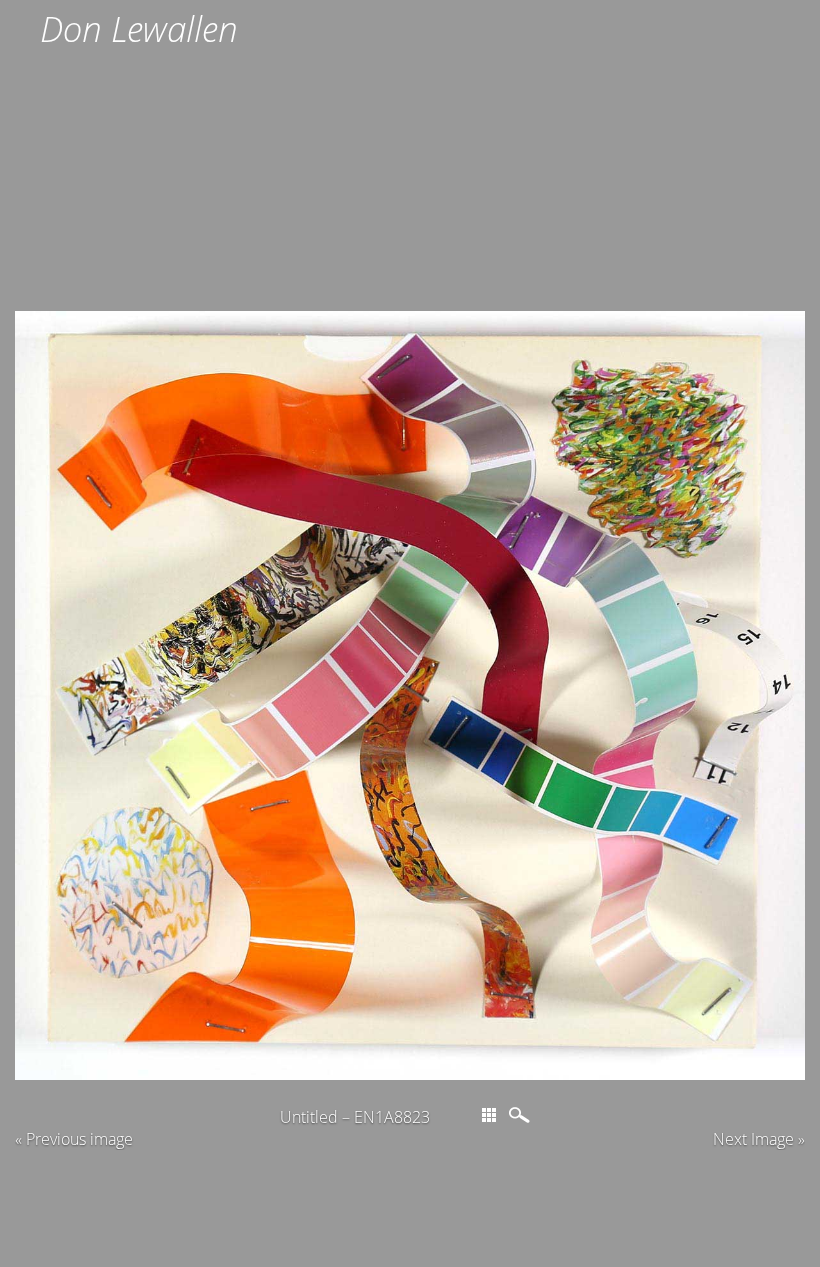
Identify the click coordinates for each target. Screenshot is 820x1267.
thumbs (489, 1115)
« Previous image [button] (74, 1139)
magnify (521, 1115)
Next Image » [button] (759, 1139)
